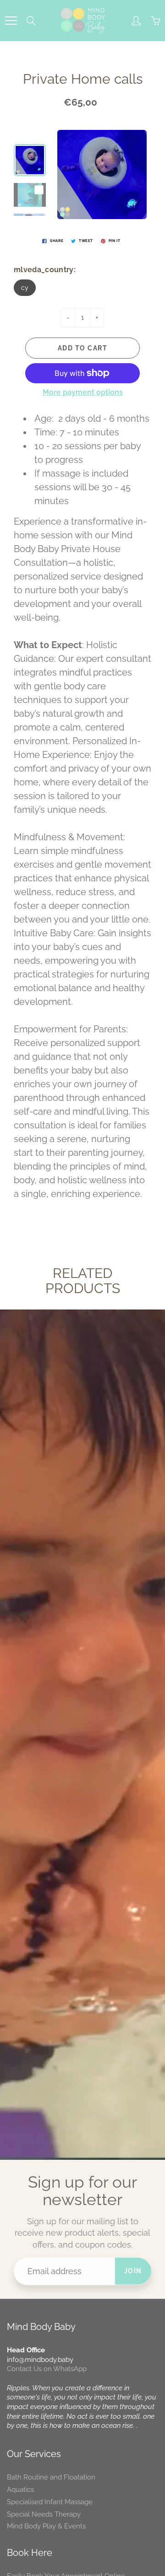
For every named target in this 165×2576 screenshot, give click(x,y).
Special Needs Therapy (44, 2514)
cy (25, 288)
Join (133, 2271)
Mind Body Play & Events (46, 2526)
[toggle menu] (11, 21)
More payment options (83, 392)
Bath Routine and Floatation (51, 2477)
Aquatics (20, 2489)
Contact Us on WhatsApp (47, 2369)
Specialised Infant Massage (50, 2502)
